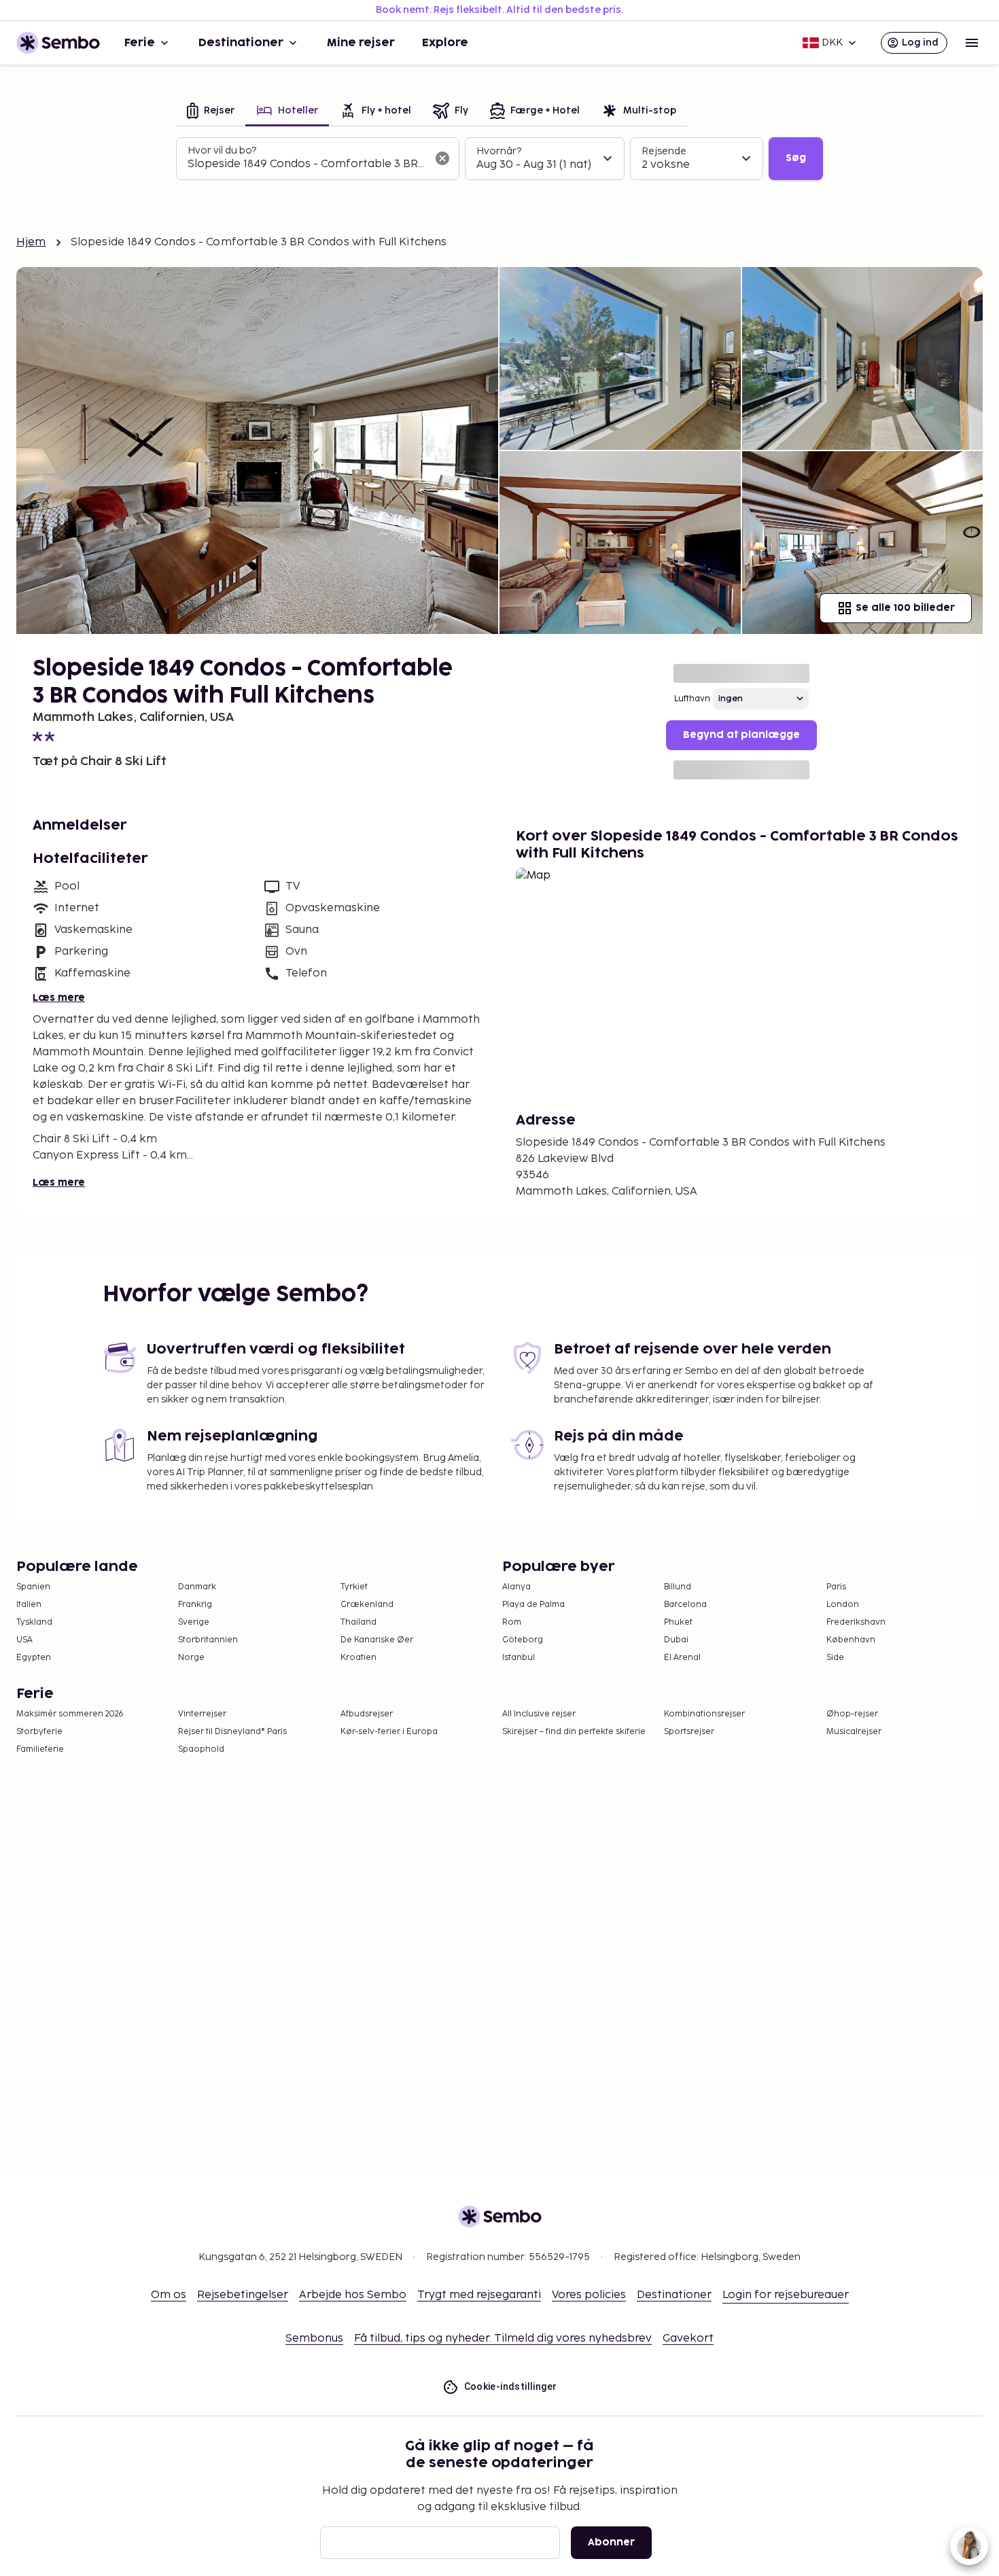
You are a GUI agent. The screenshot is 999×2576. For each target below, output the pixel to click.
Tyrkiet (354, 1587)
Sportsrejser (689, 1732)
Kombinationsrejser (704, 1714)
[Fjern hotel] (442, 158)
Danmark (197, 1587)
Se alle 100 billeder (905, 608)
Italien (29, 1605)
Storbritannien (208, 1640)
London (843, 1605)
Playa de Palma (533, 1605)
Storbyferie (39, 1732)
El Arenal (682, 1658)
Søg (796, 158)
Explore (445, 43)
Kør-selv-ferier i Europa (389, 1732)
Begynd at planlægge (741, 735)
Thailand (358, 1622)
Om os (169, 2295)
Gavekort (688, 2339)
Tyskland (34, 1622)
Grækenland (367, 1605)
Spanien (33, 1587)
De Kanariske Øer (377, 1640)
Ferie (140, 43)
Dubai (676, 1640)
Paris (836, 1587)
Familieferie (40, 1749)
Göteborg (523, 1640)
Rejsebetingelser (243, 2295)
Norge (191, 1658)
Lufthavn (692, 699)
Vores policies (589, 2295)
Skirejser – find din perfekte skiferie (574, 1732)
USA (24, 1640)
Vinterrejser (202, 1714)
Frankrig (195, 1605)
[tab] (211, 112)
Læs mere (59, 998)
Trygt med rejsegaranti (479, 2295)
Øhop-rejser (852, 1714)
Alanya (516, 1587)
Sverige (194, 1622)
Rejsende (664, 151)
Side (835, 1658)
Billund (678, 1587)
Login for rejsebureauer (786, 2295)
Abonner (611, 2542)
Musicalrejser (854, 1732)
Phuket (678, 1622)
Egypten (34, 1658)
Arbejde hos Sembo (353, 2295)
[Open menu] (972, 43)
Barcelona (685, 1605)
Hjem (31, 242)
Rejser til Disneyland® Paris (232, 1732)
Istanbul (519, 1658)
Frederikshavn (856, 1622)
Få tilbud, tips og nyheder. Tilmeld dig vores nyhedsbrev (503, 2339)
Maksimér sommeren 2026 (70, 1714)
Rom (512, 1622)
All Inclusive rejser (539, 1714)
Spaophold (201, 1749)
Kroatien (358, 1658)
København (851, 1640)
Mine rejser (361, 43)
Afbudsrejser (367, 1714)
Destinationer (241, 43)
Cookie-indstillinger (511, 2386)
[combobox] (307, 164)
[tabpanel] (500, 159)
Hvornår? (499, 151)
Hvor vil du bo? (222, 151)
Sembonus (314, 2339)
